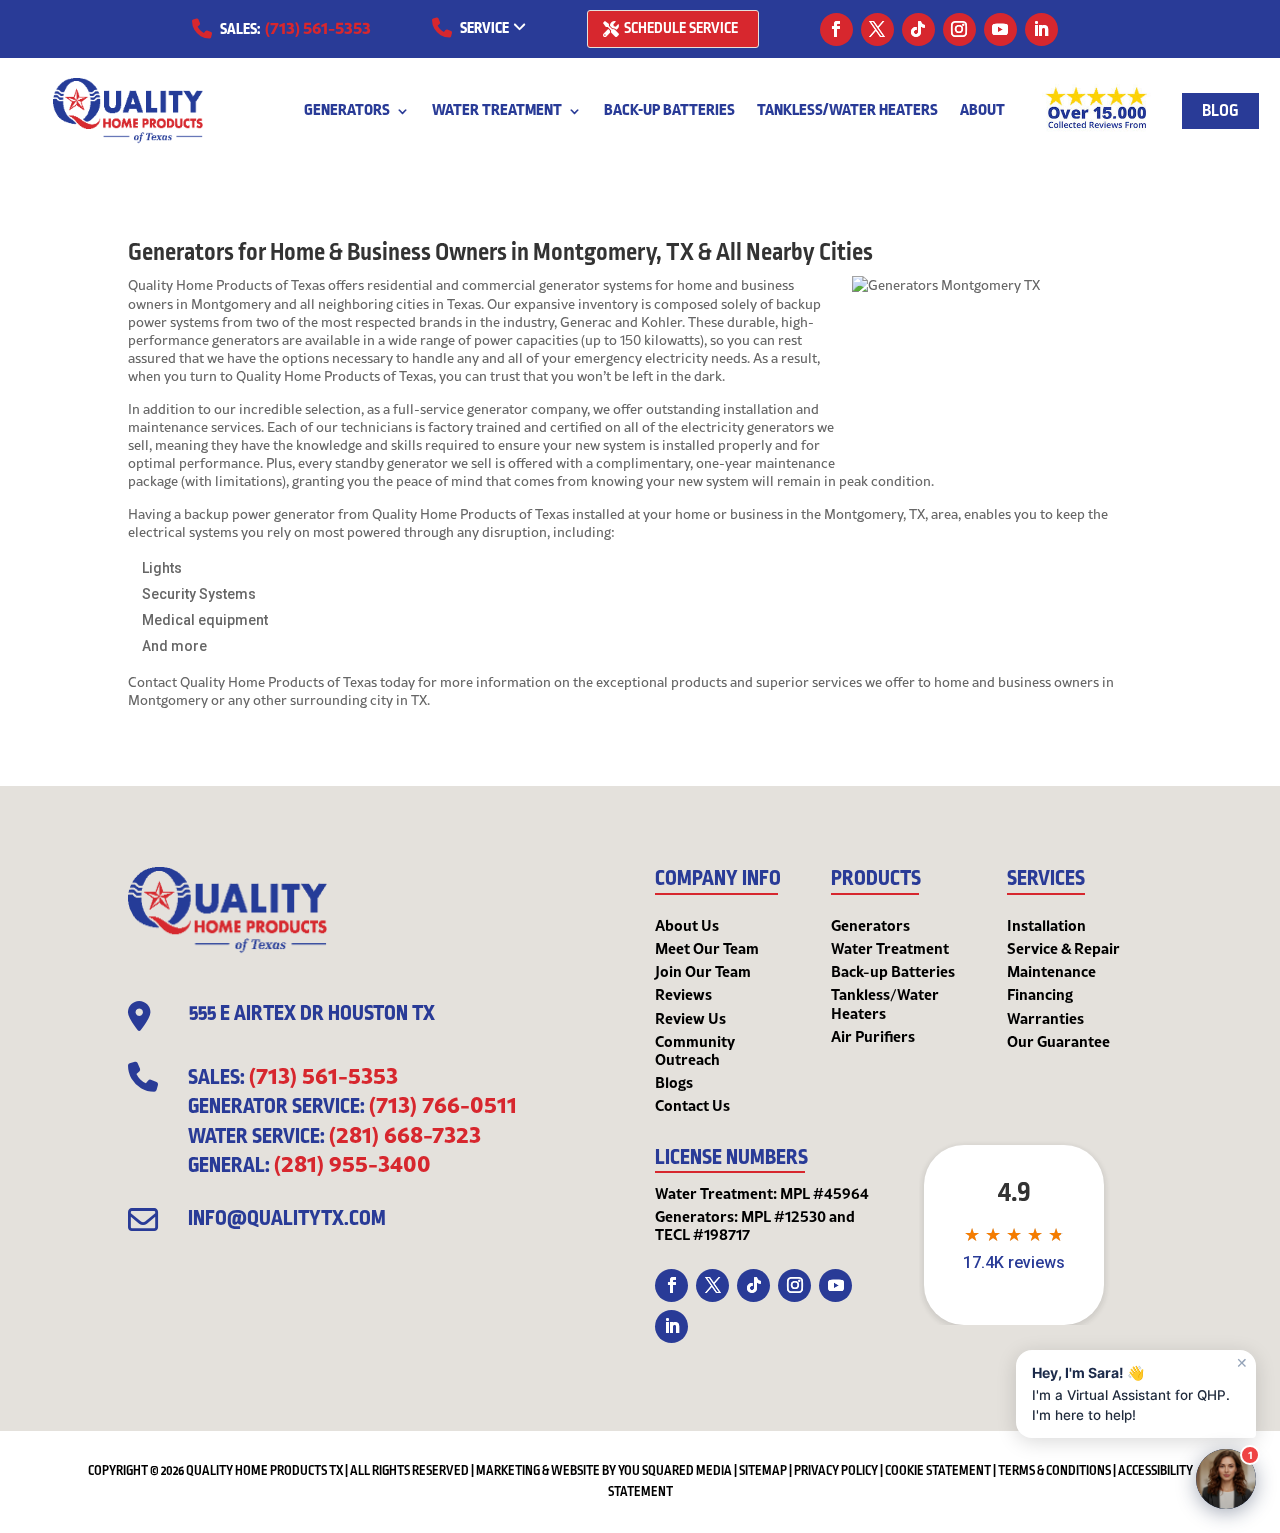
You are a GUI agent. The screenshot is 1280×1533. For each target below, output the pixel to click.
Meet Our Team (707, 948)
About (982, 112)
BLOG (1220, 111)
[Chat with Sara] (1226, 1479)
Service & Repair (1063, 948)
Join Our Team (703, 971)
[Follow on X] (877, 29)
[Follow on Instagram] (959, 29)
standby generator (391, 463)
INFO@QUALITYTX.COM (287, 1218)
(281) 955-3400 (352, 1163)
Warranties (1045, 1018)
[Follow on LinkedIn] (1041, 29)
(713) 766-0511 (443, 1104)
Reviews (683, 994)
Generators (347, 112)
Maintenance (1051, 971)
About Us (687, 925)
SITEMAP (763, 1471)
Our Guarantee (1058, 1041)
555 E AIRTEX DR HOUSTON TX (312, 1014)
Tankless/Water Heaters (847, 112)
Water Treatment (497, 112)
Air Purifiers (873, 1036)
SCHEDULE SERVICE (681, 29)
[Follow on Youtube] (1000, 29)
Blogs (674, 1082)
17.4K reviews (1014, 1263)
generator (304, 514)
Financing (1040, 994)
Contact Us (692, 1105)
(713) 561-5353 (318, 27)
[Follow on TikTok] (918, 29)
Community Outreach (695, 1050)
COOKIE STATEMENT (938, 1471)
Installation (1046, 925)
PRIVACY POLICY (836, 1471)
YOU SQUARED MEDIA (675, 1471)
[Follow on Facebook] (836, 29)
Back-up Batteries (669, 112)
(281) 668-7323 (405, 1134)
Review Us (690, 1018)
